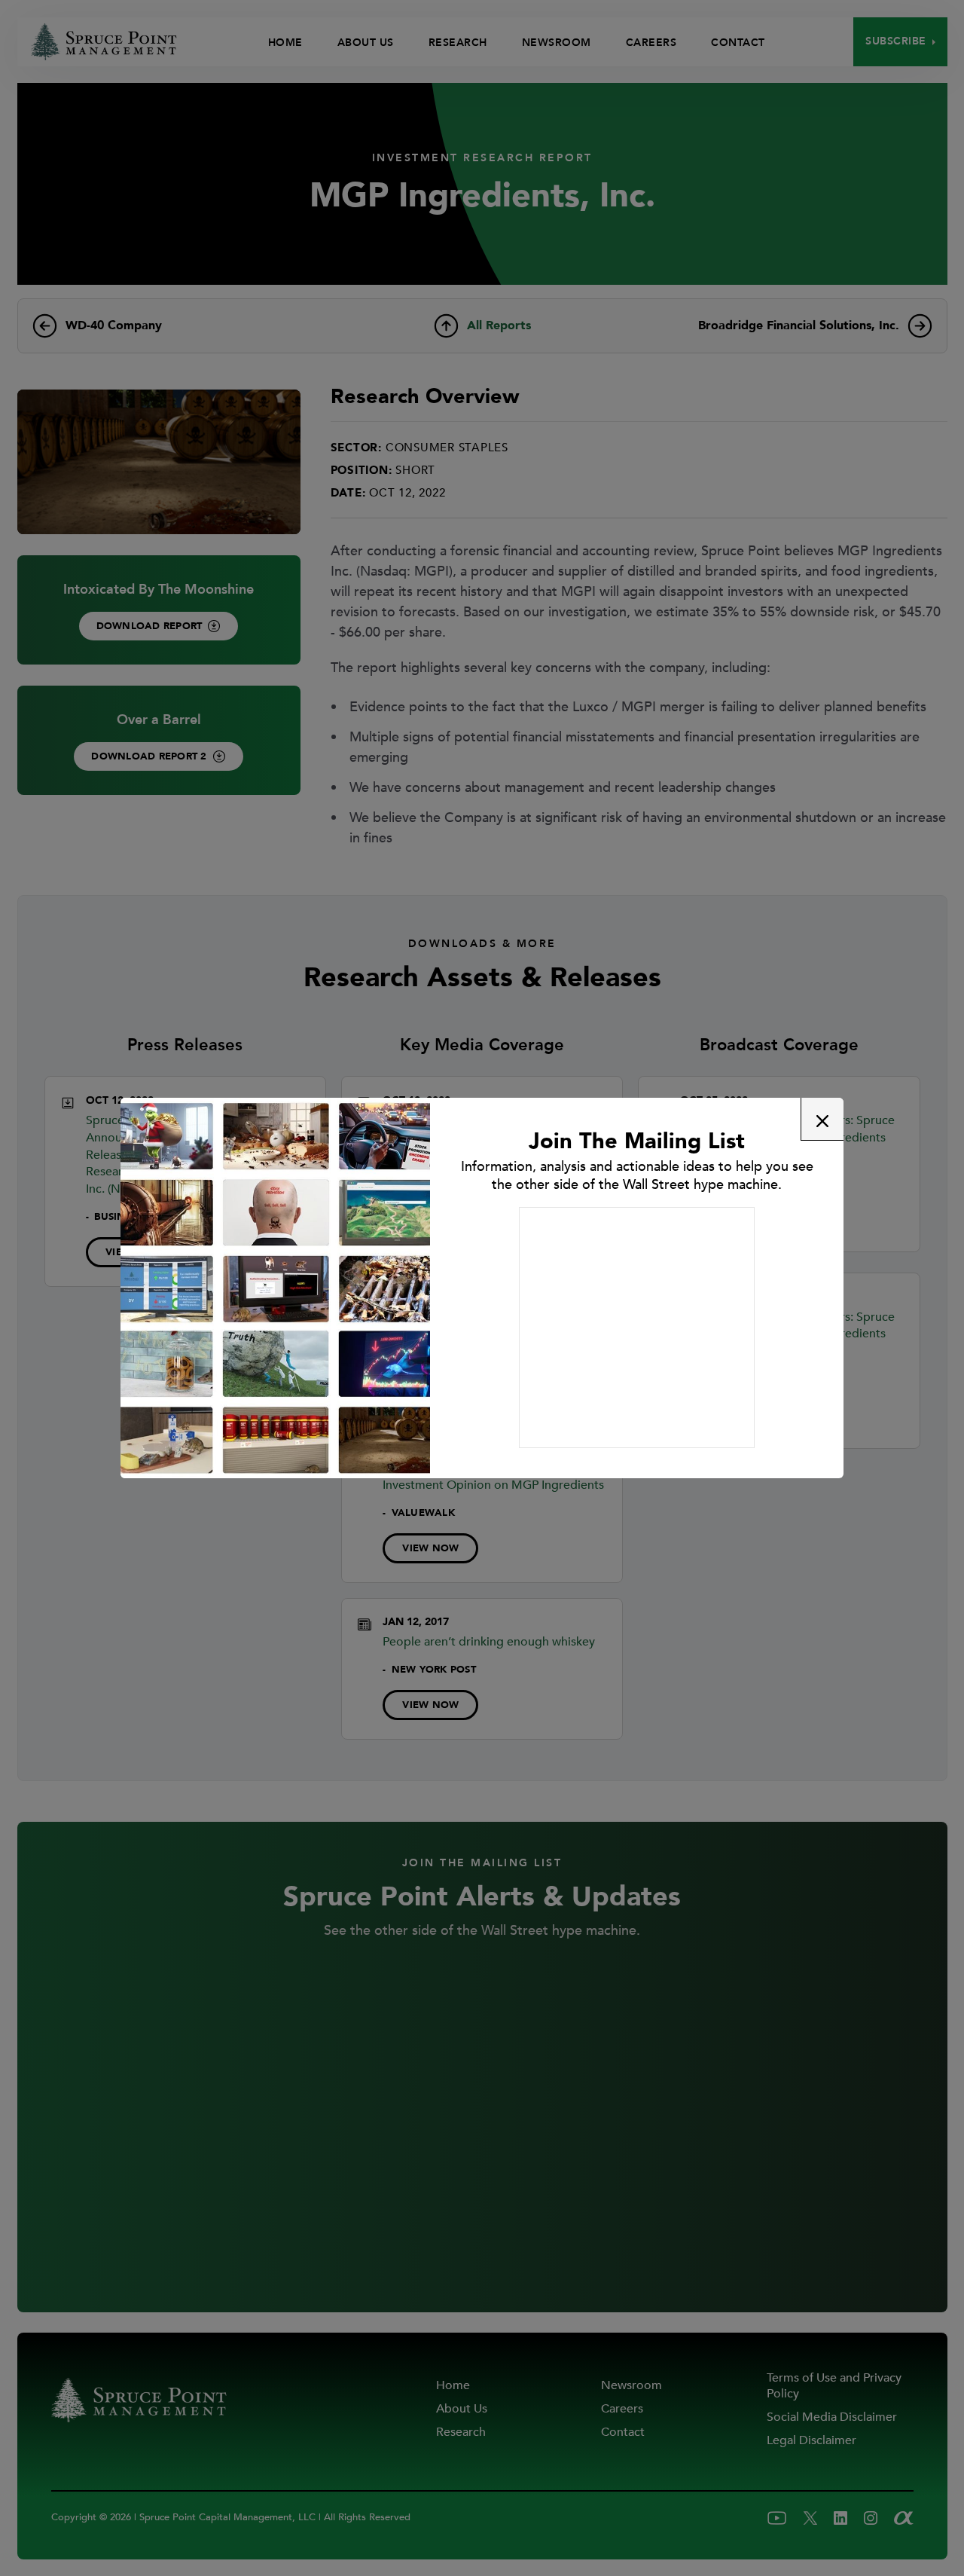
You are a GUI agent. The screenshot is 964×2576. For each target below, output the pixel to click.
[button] (822, 1119)
